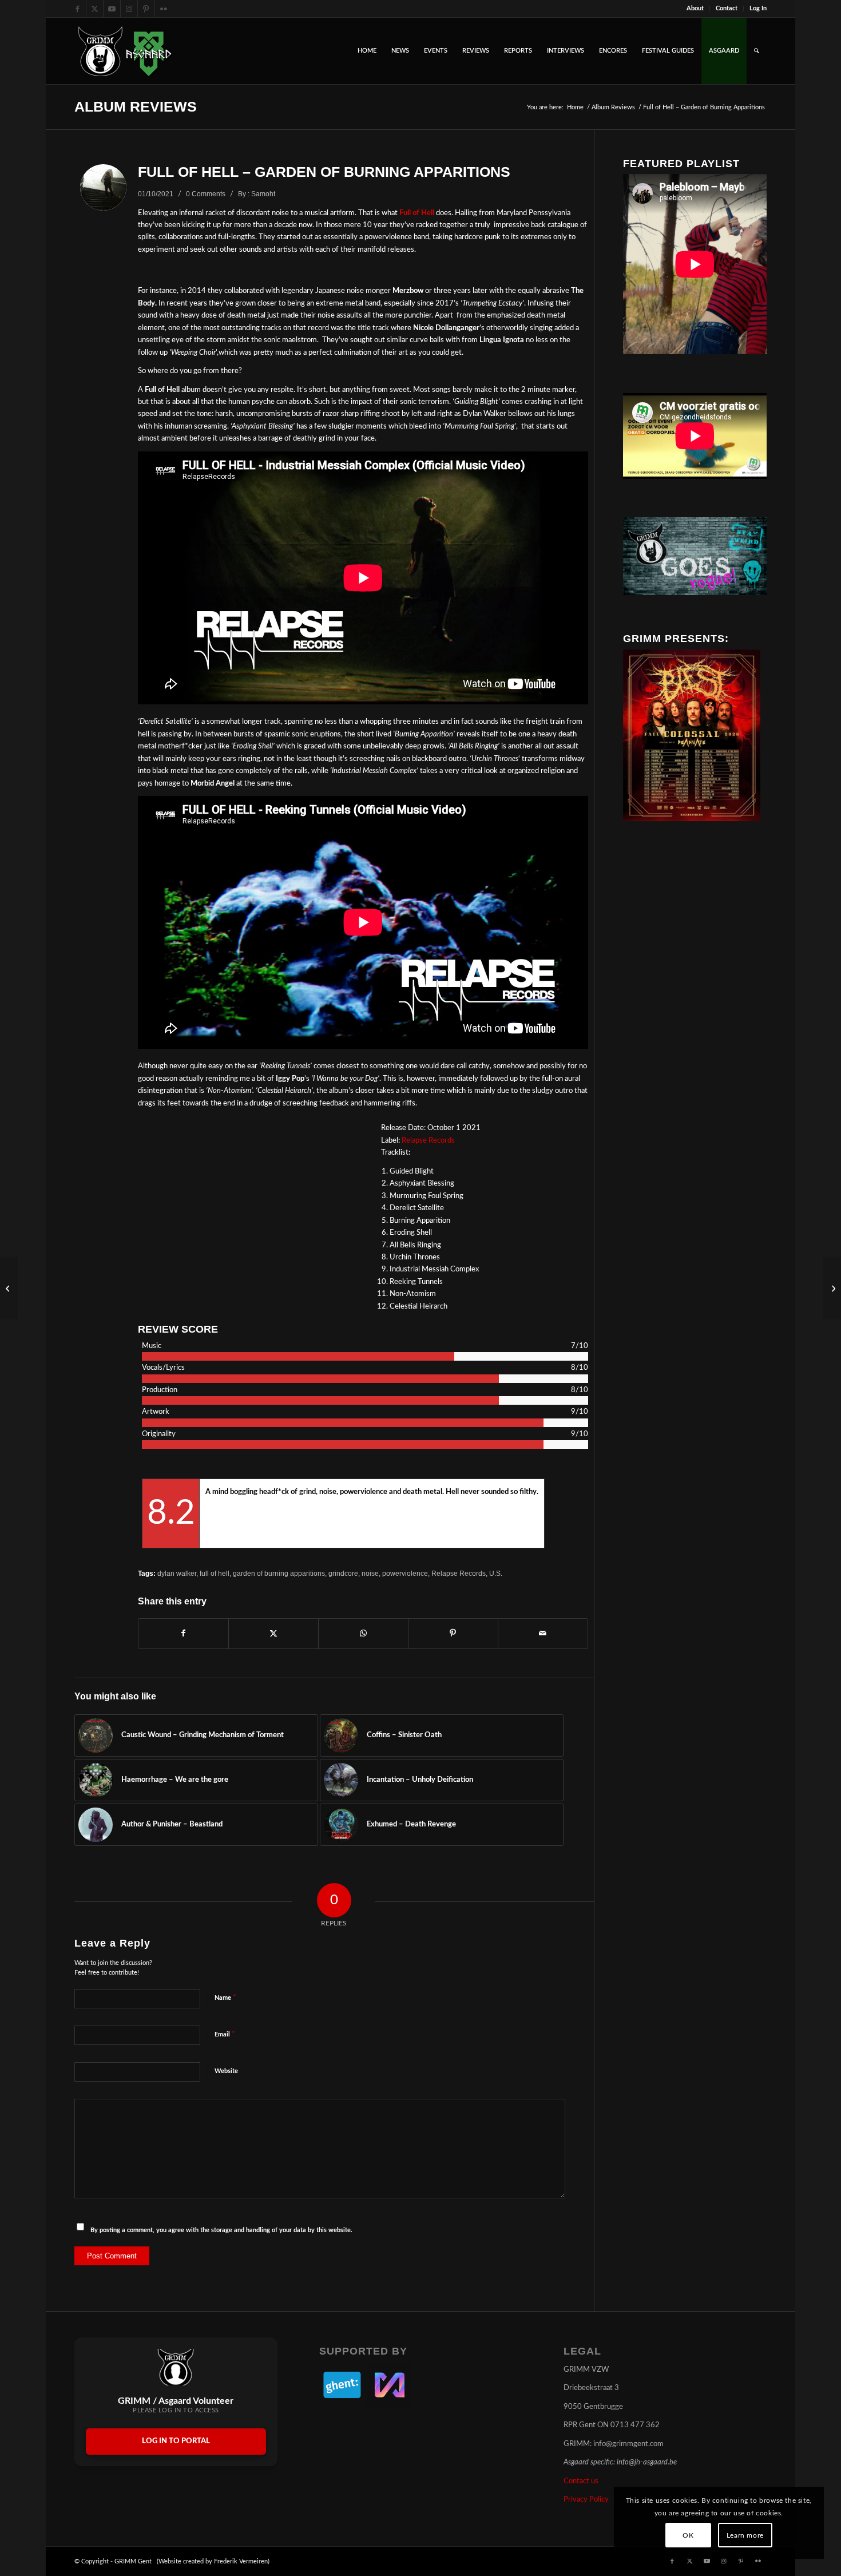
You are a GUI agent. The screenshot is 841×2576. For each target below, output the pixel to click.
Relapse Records (428, 1141)
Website (226, 2071)
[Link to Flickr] (164, 9)
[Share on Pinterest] (453, 1634)
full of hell (215, 1573)
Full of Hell (417, 213)
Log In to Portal (176, 2441)
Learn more (745, 2535)
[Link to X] (95, 9)
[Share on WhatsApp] (363, 1634)
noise (370, 1573)
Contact (727, 8)
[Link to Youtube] (112, 9)
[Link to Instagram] (129, 9)
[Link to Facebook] (78, 9)
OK (688, 2535)
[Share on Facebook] (183, 1634)
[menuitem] (695, 9)
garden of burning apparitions (279, 1573)
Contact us (581, 2481)
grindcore (343, 1573)
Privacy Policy (586, 2500)
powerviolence (405, 1573)
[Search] (757, 51)
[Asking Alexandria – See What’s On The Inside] (9, 1288)
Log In (758, 8)
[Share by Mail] (543, 1634)
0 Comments (206, 194)
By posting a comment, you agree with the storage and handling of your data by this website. (221, 2230)
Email (225, 2034)
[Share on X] (273, 1634)
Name (225, 1998)
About (695, 8)
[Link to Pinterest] (146, 9)
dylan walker (177, 1573)
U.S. (496, 1573)
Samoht (263, 194)
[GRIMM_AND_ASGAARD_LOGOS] (125, 51)
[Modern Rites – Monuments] (832, 1288)
